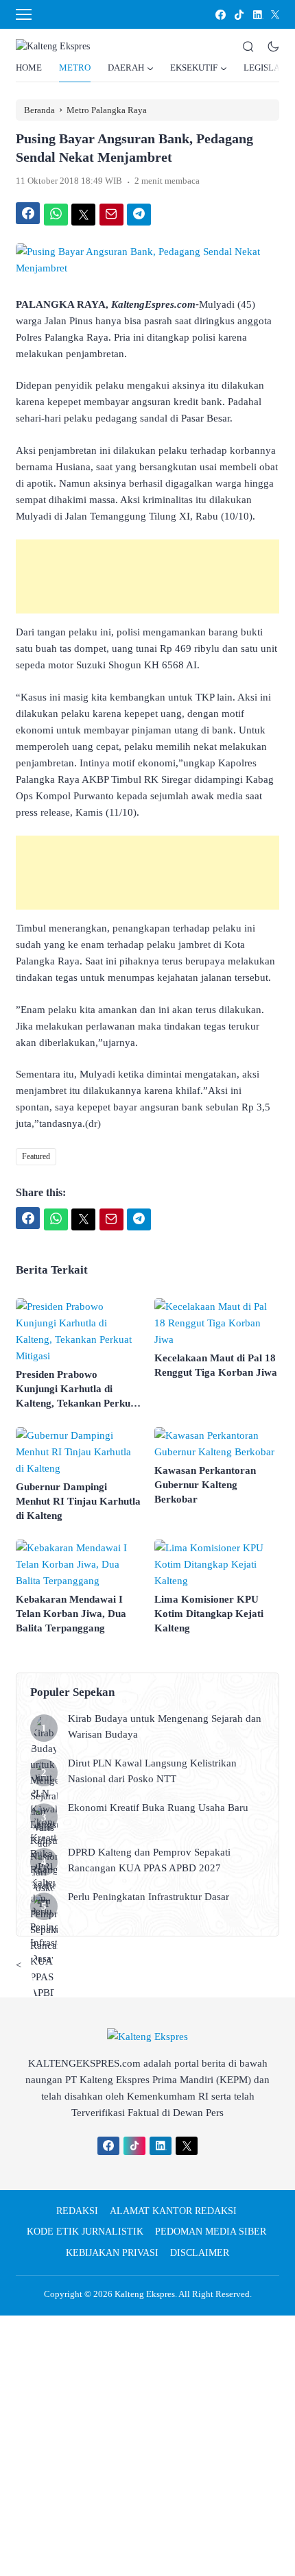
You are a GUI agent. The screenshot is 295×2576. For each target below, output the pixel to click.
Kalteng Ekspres (145, 2294)
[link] (220, 15)
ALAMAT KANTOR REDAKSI (173, 2211)
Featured (36, 1156)
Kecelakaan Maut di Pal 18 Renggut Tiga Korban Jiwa (216, 1365)
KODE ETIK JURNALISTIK (85, 2232)
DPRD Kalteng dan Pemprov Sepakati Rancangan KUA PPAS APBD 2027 (149, 1860)
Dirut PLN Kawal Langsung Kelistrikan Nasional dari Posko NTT (152, 1771)
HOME (29, 68)
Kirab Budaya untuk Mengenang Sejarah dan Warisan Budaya (165, 1726)
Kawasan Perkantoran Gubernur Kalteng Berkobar (205, 1485)
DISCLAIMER (200, 2253)
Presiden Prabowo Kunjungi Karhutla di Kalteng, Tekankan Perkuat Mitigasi (78, 1390)
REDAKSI (77, 2211)
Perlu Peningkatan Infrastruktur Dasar (150, 1897)
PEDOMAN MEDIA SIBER (211, 2232)
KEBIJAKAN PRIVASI (112, 2253)
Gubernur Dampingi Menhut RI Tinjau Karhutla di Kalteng (78, 1501)
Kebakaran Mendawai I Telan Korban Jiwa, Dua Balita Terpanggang (71, 1614)
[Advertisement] (147, 576)
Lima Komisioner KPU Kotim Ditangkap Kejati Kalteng (209, 1614)
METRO (75, 68)
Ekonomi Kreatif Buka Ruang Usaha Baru (158, 1808)
